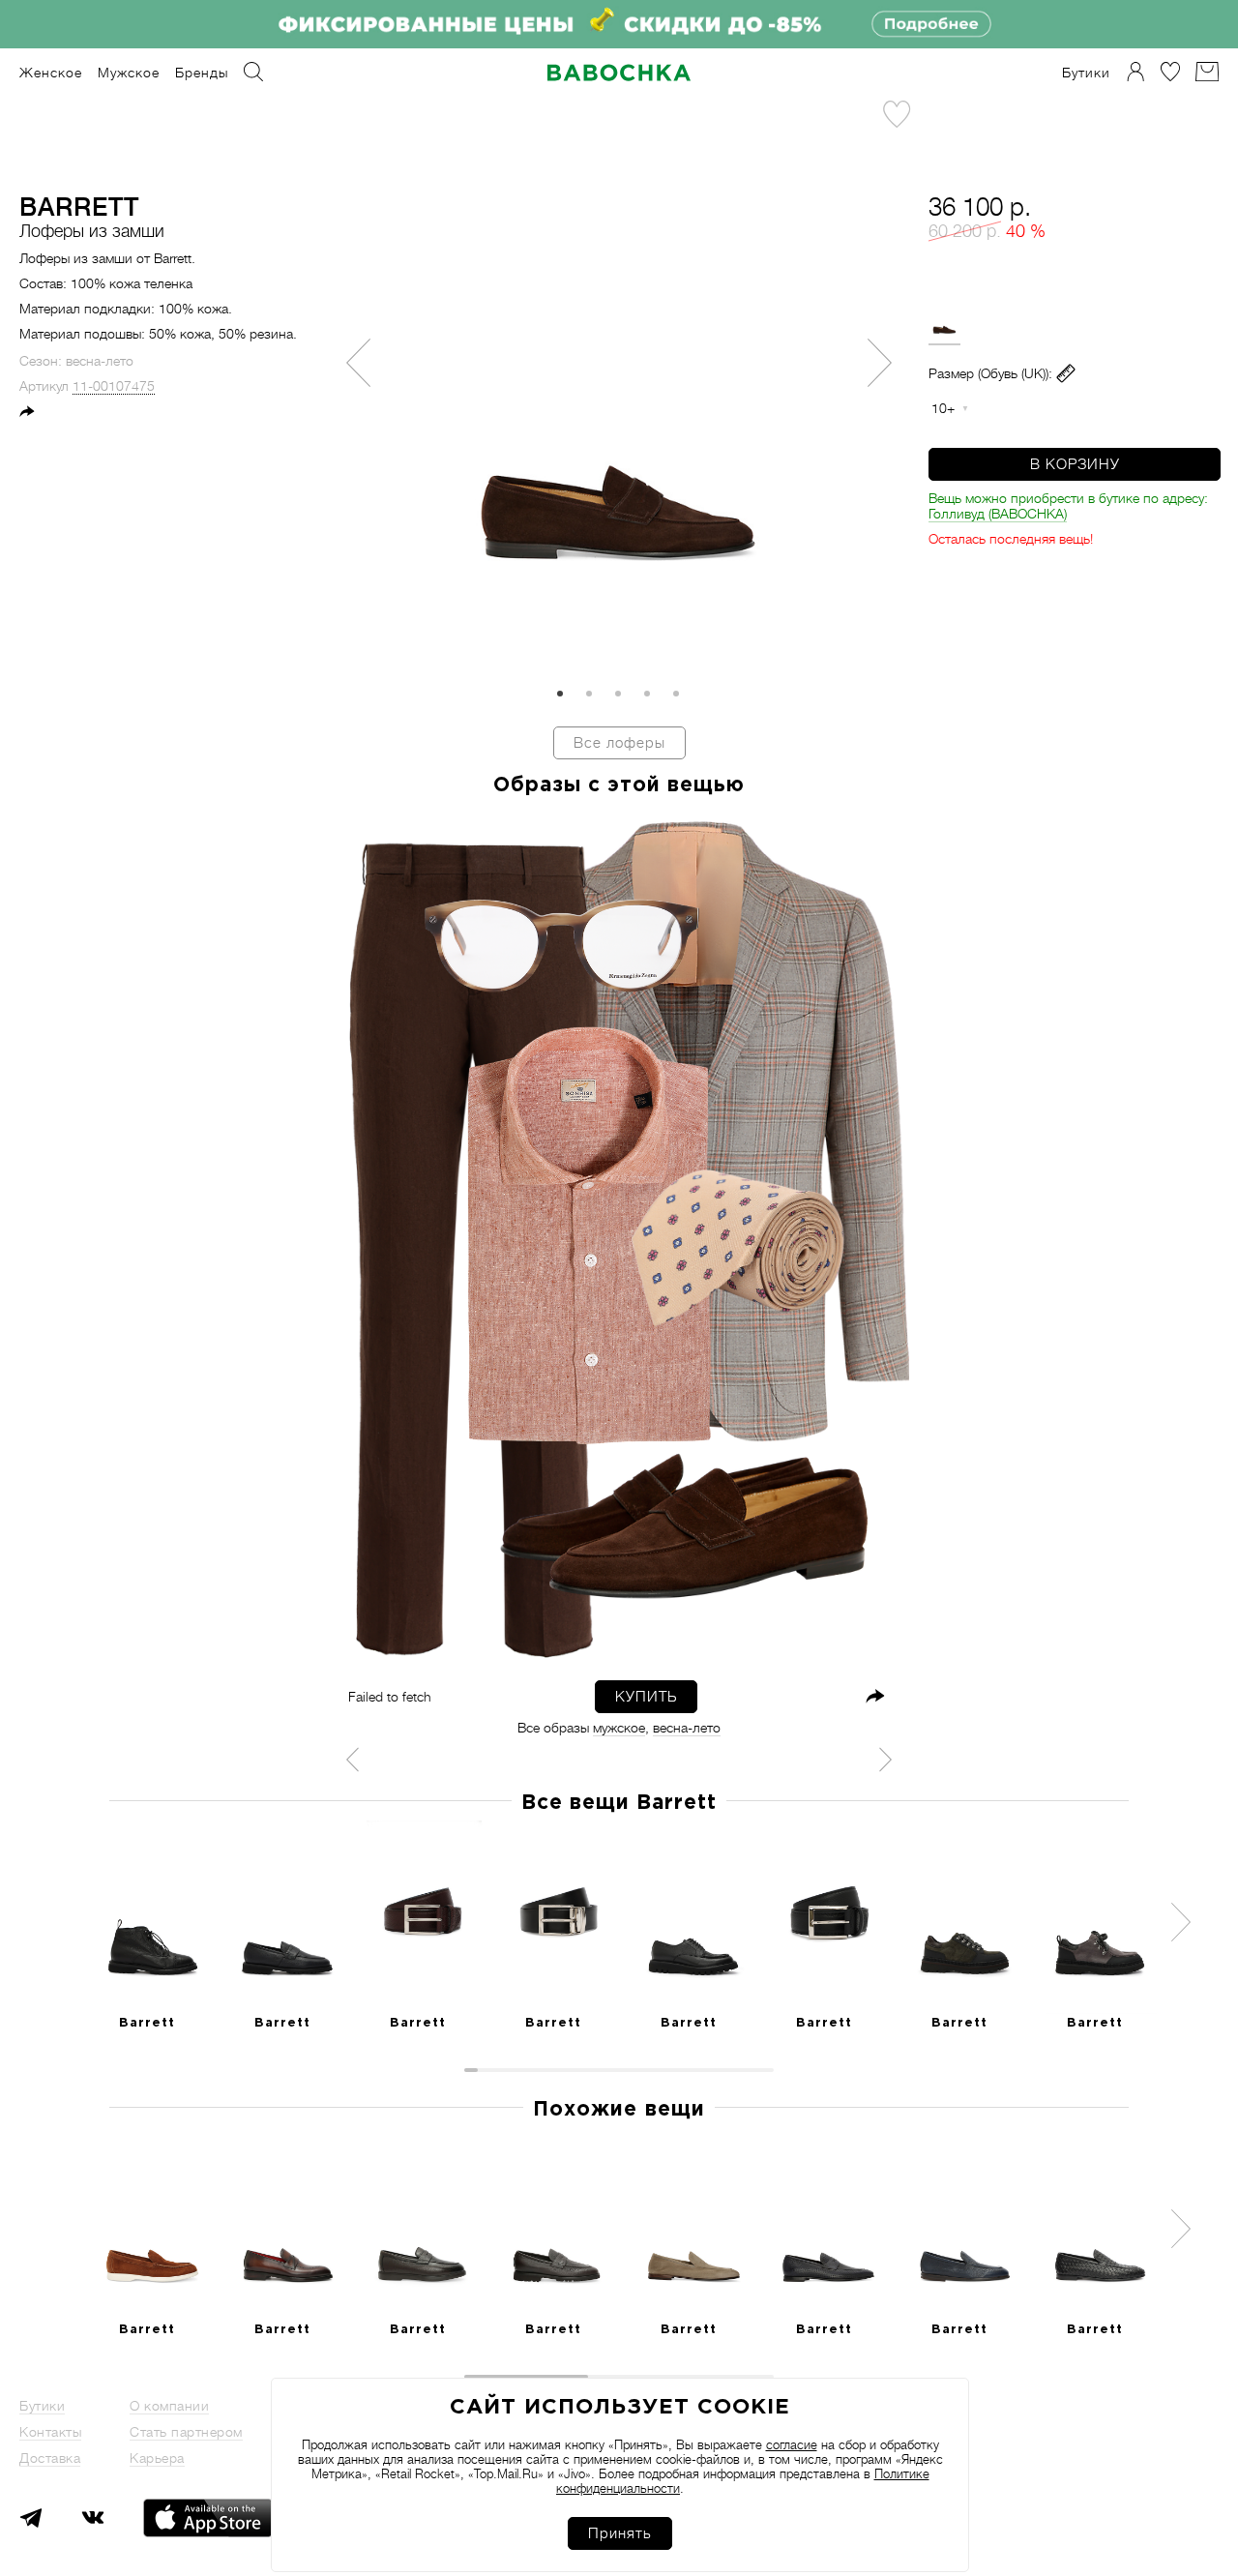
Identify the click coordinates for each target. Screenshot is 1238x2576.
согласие (792, 2445)
